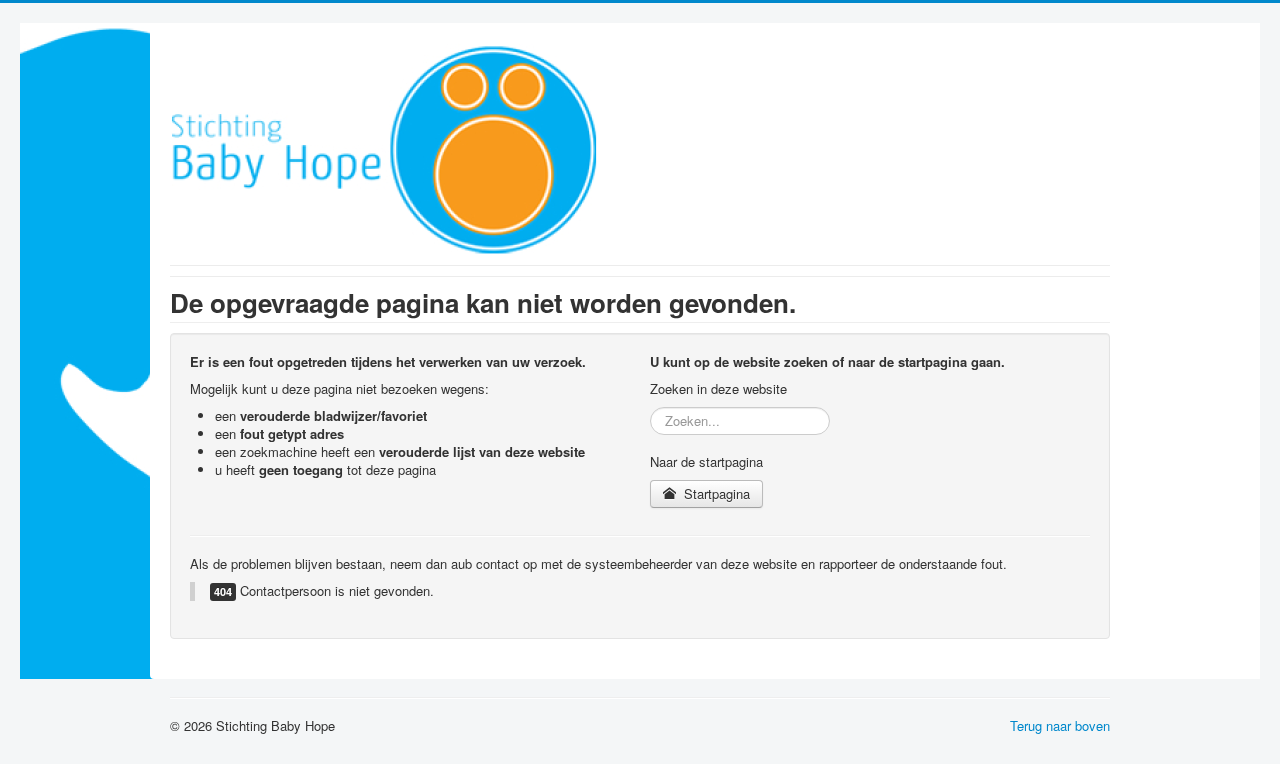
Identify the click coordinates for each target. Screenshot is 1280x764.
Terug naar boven (1060, 725)
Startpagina (715, 493)
